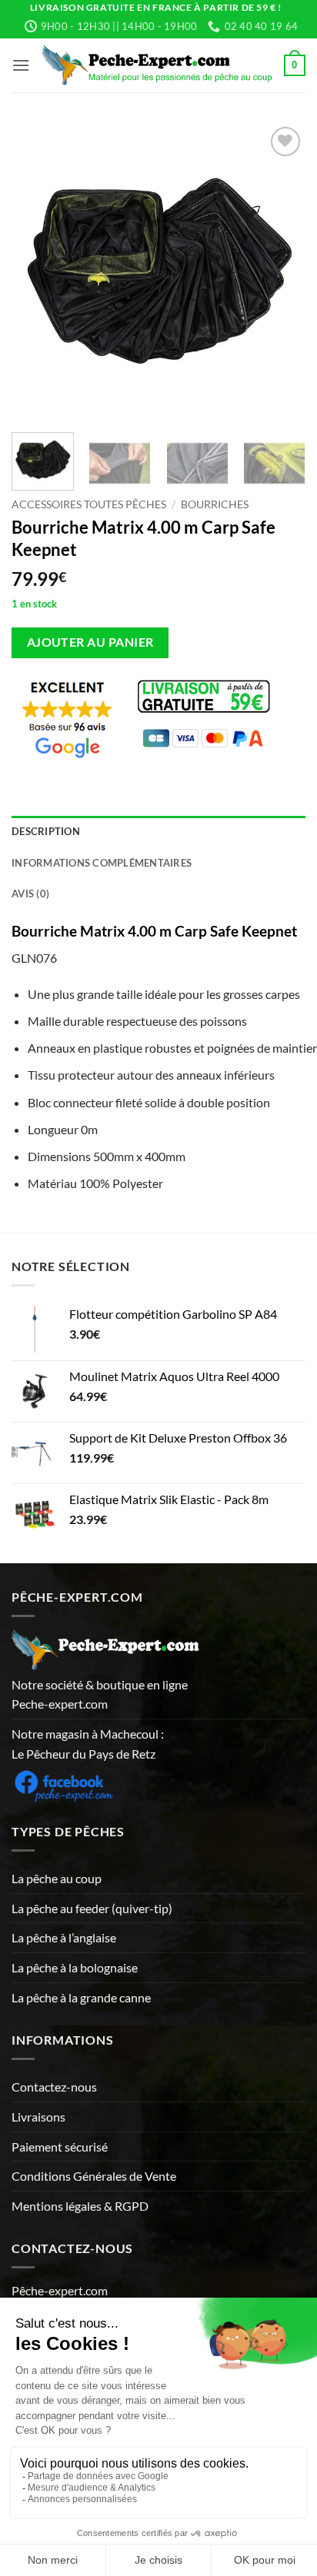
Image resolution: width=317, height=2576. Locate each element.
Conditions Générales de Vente (94, 2176)
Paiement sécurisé (60, 2147)
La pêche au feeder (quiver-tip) (92, 1908)
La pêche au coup (57, 1878)
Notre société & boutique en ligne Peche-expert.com (100, 1694)
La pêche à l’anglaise (64, 1937)
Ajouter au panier (90, 642)
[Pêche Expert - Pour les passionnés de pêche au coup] (157, 65)
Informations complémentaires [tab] (102, 863)
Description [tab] (46, 831)
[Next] (280, 270)
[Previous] (37, 270)
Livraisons (38, 2117)
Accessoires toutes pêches (89, 504)
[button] (21, 65)
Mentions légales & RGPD (80, 2206)
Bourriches (215, 504)
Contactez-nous (54, 2087)
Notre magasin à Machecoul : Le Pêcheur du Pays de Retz (88, 1744)
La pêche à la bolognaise (75, 1967)
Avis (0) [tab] (30, 894)
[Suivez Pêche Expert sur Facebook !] (63, 1784)
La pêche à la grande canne (81, 1997)
